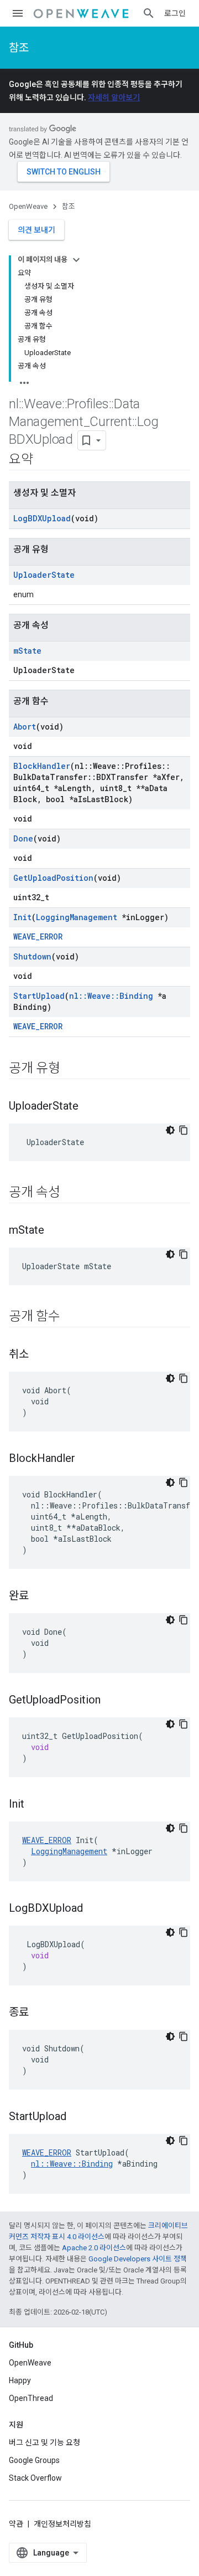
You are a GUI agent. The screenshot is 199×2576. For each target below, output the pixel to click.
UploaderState (44, 575)
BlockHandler (42, 766)
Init (22, 917)
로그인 (175, 13)
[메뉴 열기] (18, 13)
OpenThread (31, 2398)
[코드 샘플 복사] (184, 1130)
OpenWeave (28, 206)
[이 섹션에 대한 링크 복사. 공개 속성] (71, 1193)
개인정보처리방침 (62, 2524)
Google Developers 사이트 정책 (138, 2259)
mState (27, 651)
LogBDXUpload (42, 518)
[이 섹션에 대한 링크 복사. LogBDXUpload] (94, 1909)
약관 (16, 2524)
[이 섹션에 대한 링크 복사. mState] (55, 1231)
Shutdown (32, 956)
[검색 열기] (149, 13)
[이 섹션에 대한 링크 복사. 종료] (40, 2013)
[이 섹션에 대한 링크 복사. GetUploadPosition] (112, 1701)
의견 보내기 (36, 230)
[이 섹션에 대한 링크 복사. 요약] (44, 460)
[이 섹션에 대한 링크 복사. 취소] (40, 1355)
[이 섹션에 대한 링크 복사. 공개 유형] (71, 1069)
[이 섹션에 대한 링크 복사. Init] (35, 1805)
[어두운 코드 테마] (170, 1130)
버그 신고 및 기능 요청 (44, 2442)
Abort (25, 727)
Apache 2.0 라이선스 (94, 2248)
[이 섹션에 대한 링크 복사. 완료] (40, 1597)
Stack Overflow (35, 2478)
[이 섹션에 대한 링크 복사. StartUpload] (77, 2117)
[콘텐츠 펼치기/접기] (76, 260)
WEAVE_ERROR (38, 937)
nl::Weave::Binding (111, 996)
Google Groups (34, 2460)
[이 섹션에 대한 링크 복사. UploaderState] (90, 1107)
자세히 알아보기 (114, 98)
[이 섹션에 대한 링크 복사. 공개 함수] (71, 1317)
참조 (19, 48)
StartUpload (39, 996)
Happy (20, 2380)
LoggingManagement (77, 917)
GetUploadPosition (53, 878)
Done (23, 838)
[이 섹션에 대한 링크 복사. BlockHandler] (86, 1459)
